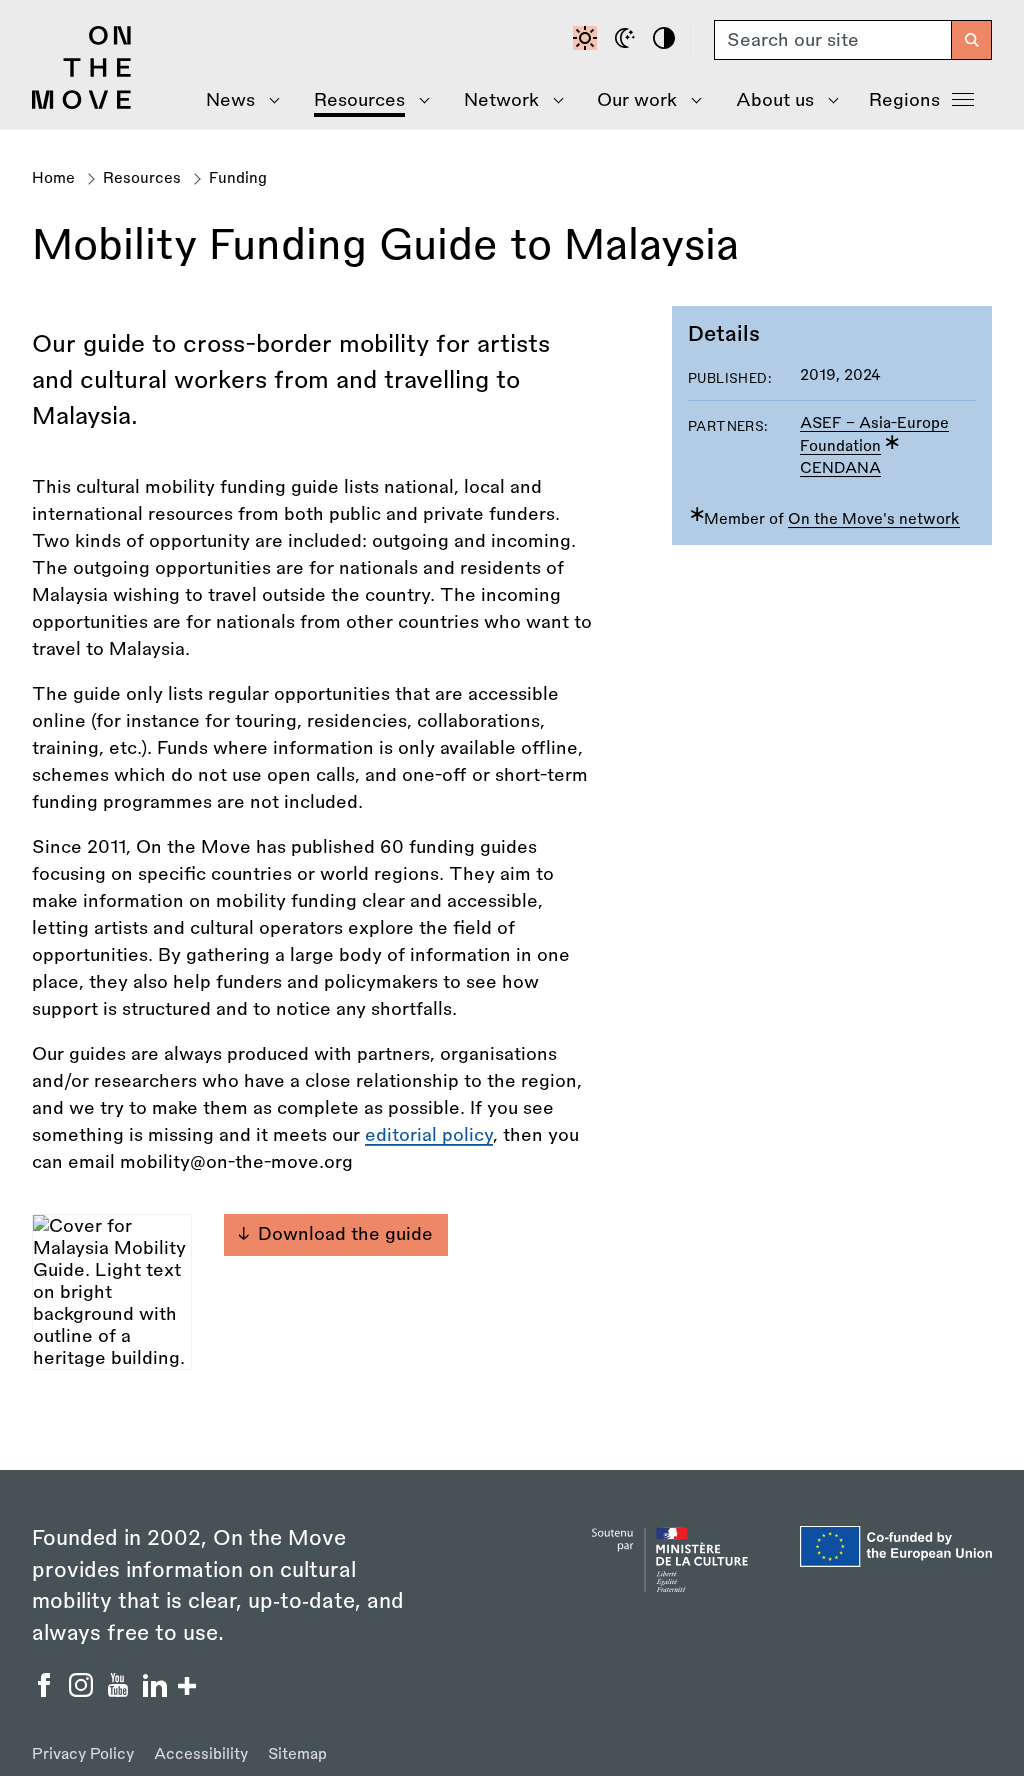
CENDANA (840, 468)
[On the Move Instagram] (83, 1691)
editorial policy (429, 1135)
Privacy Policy (83, 1754)
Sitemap (297, 1754)
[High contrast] (667, 40)
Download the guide (345, 1234)
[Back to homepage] (82, 104)
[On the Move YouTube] (120, 1691)
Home (53, 178)
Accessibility (201, 1754)
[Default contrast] (588, 40)
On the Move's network (874, 519)
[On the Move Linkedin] (157, 1691)
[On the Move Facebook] (46, 1691)
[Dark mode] (628, 40)
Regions (904, 100)
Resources (142, 178)
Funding (238, 178)
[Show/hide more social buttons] (187, 1688)
